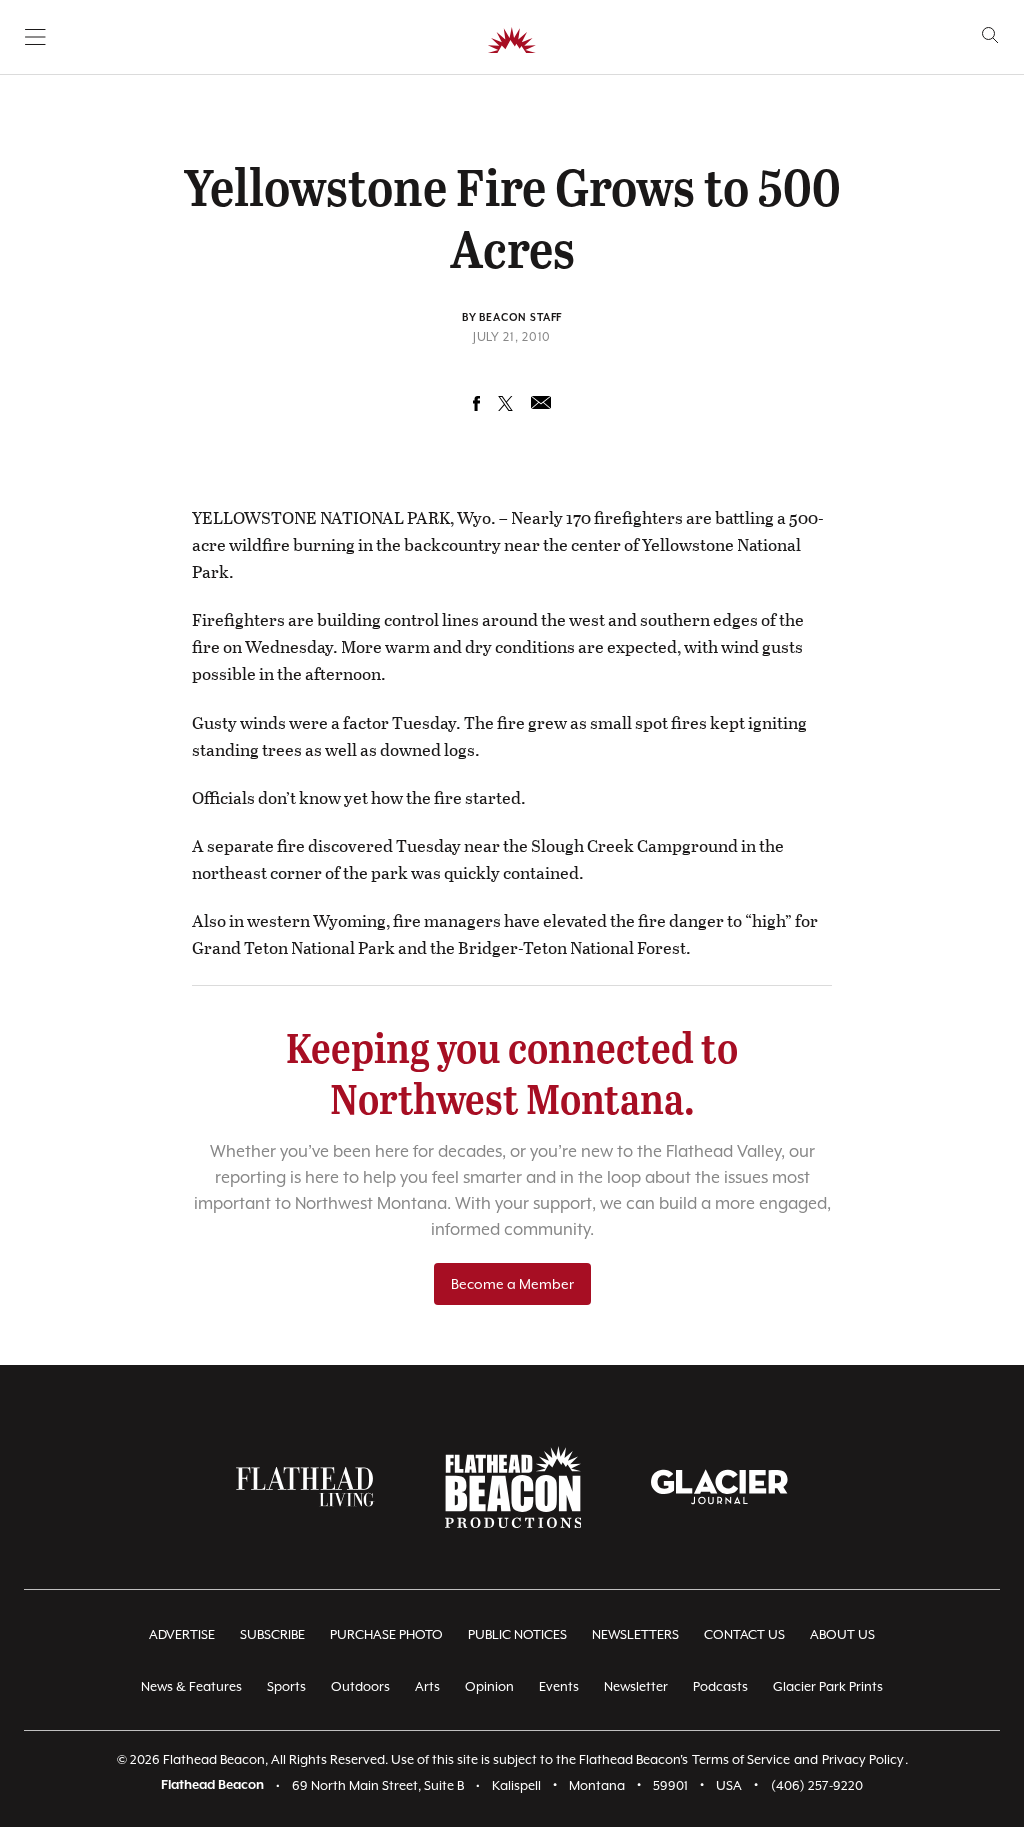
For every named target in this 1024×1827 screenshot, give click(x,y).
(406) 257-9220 (817, 1785)
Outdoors (360, 1686)
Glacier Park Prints (828, 1686)
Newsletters (635, 1634)
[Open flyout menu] (35, 37)
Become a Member (512, 1284)
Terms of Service (741, 1759)
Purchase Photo (386, 1634)
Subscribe (272, 1634)
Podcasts (720, 1686)
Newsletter (636, 1686)
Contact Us (744, 1634)
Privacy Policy (863, 1759)
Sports (286, 1686)
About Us (842, 1634)
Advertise (182, 1634)
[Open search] (990, 35)
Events (559, 1686)
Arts (427, 1686)
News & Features (191, 1686)
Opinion (489, 1686)
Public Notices (517, 1634)
